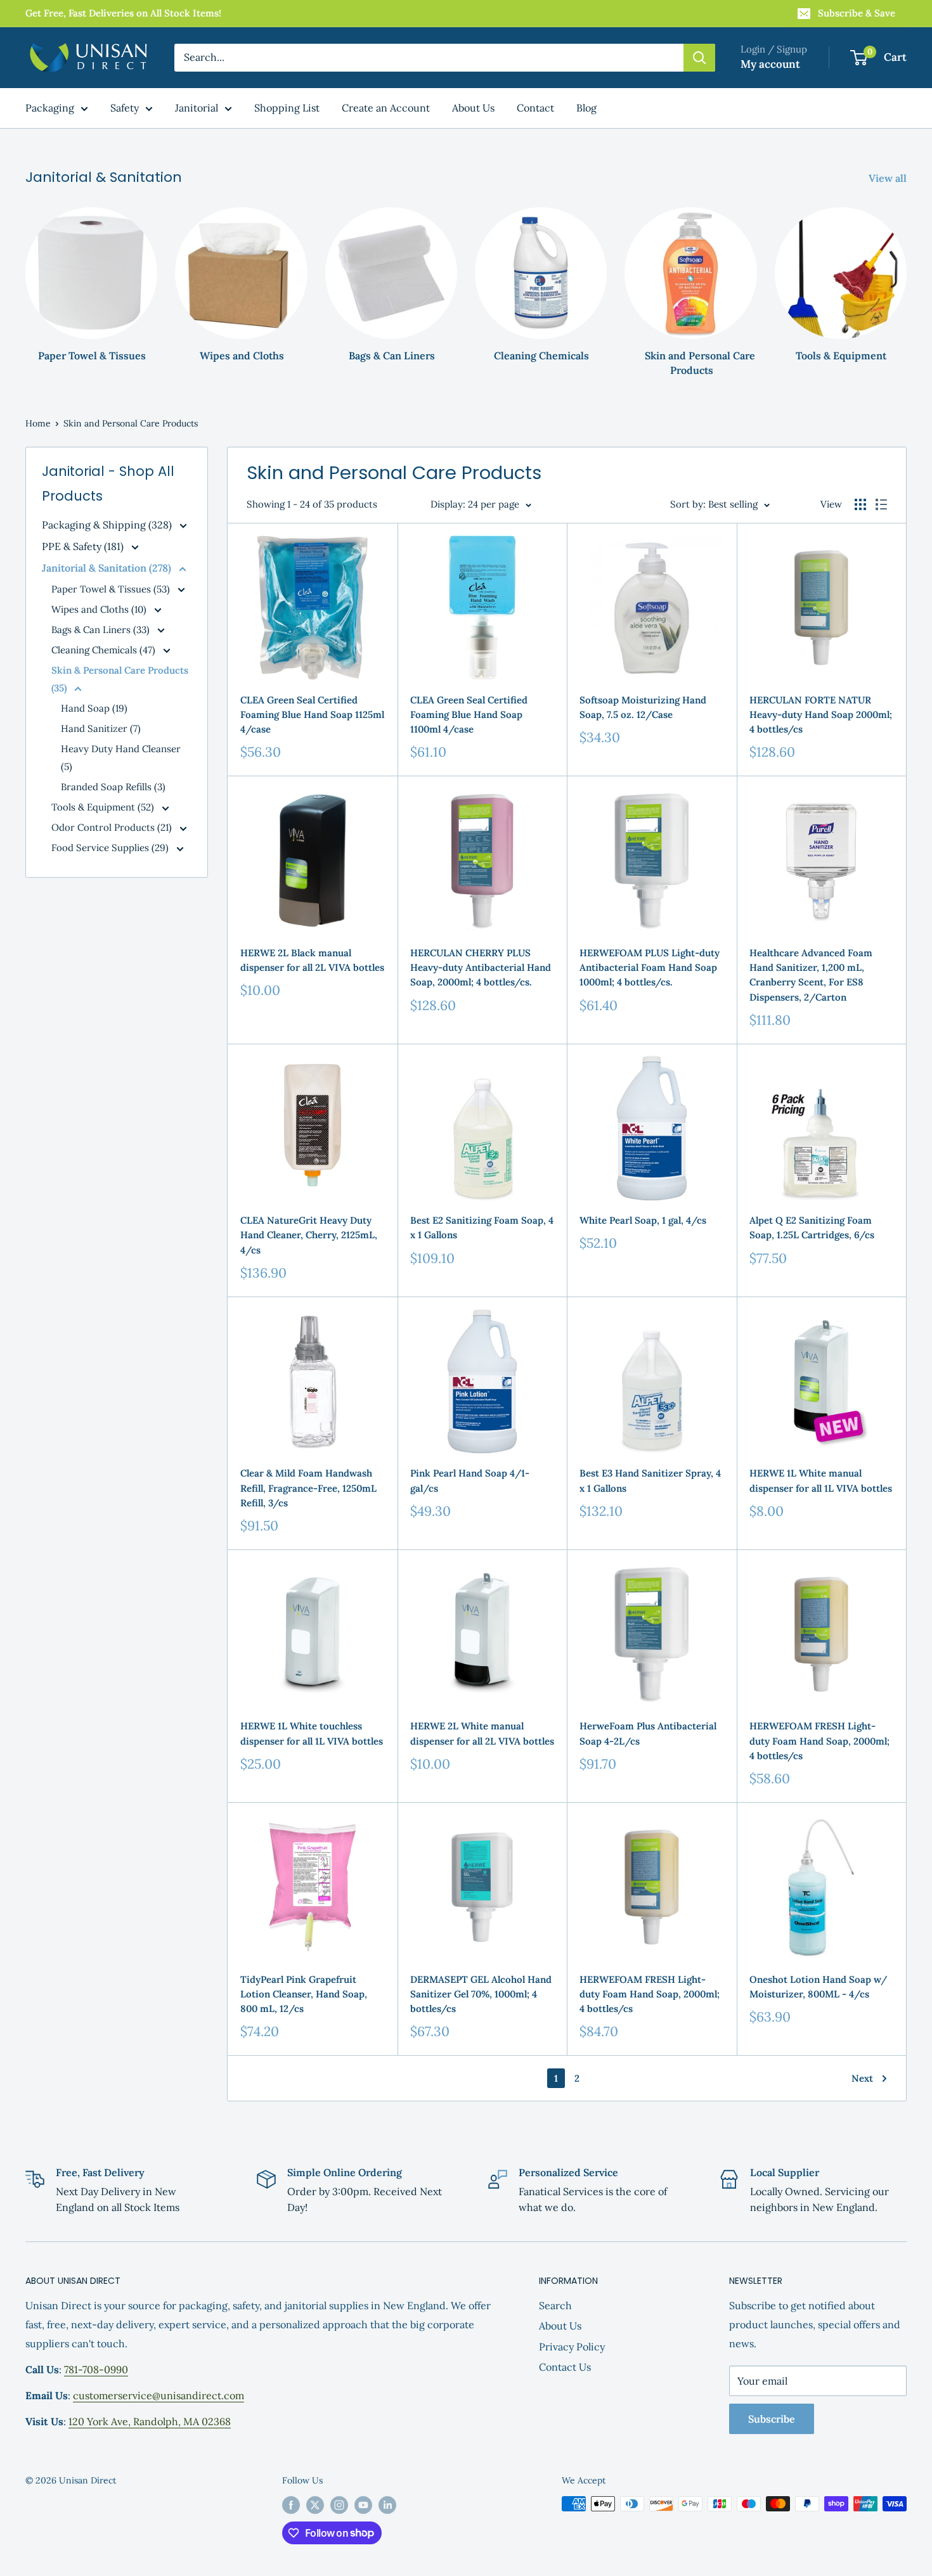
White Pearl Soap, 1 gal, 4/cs (643, 1220)
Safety (125, 108)
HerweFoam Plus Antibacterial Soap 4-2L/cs (648, 1733)
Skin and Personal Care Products (131, 423)
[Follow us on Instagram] (339, 2505)
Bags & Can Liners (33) (102, 630)
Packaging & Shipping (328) (108, 525)
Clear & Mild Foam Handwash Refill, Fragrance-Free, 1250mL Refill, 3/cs (308, 1488)
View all (889, 178)
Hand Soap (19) (94, 708)
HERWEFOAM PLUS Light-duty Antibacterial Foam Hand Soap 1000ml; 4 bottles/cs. (650, 968)
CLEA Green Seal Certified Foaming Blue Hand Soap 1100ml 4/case (469, 715)
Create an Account (386, 108)
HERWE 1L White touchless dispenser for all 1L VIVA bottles (312, 1733)
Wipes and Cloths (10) (100, 609)
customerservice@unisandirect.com (159, 2395)
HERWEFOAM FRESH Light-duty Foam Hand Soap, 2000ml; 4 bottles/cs (819, 1741)
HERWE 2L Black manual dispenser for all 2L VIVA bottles (312, 960)
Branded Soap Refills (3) (113, 787)
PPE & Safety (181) (84, 546)
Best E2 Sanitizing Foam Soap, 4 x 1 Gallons (482, 1227)
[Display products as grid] (860, 504)
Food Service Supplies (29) (111, 848)
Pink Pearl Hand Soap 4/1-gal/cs (470, 1480)
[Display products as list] (881, 504)
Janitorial (197, 108)
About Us (473, 108)
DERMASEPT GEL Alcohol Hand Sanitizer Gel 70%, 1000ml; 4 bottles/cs (481, 1994)
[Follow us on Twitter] (315, 2505)
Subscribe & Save (857, 13)
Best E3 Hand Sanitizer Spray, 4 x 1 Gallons (650, 1480)
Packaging (50, 108)
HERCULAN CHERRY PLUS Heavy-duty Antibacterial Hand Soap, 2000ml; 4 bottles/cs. (481, 968)
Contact (535, 108)
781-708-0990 (96, 2369)
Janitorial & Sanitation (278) (108, 568)
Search (555, 2305)
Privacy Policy (572, 2347)
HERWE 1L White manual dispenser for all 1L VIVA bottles (821, 1480)
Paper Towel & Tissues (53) (112, 589)
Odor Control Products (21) (113, 827)
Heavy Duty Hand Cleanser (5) (121, 758)
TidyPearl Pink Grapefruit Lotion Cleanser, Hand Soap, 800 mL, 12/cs (304, 1994)
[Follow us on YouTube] (363, 2505)
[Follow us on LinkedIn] (387, 2505)
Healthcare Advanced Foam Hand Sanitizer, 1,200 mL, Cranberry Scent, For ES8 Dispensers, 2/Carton (811, 975)
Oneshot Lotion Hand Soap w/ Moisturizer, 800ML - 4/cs (818, 1987)
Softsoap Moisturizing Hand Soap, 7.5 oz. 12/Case (643, 707)
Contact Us (565, 2367)
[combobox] (429, 58)
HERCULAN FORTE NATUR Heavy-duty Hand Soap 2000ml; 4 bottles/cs (821, 715)
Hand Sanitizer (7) (101, 728)
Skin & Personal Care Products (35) (120, 679)
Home (38, 423)
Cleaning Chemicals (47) (105, 650)
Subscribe (772, 2419)
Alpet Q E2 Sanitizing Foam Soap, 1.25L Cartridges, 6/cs (812, 1227)
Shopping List (287, 108)
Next (862, 2078)
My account (770, 64)
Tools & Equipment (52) (104, 807)
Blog (586, 108)
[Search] (699, 58)
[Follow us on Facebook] (291, 2505)
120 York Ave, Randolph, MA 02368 (150, 2421)
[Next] (906, 280)
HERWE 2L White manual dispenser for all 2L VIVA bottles (482, 1733)
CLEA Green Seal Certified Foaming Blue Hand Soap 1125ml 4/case (312, 715)
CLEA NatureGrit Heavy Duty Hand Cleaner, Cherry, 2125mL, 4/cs (309, 1235)
